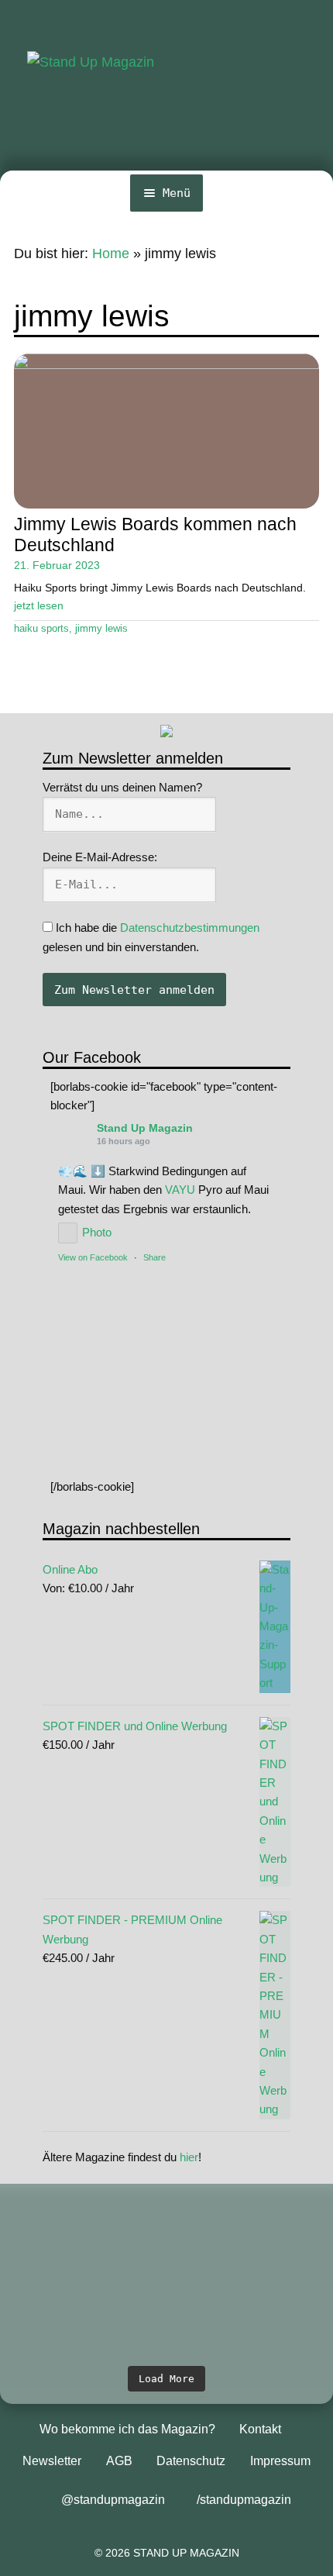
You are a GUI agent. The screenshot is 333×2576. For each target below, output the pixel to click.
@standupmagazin (113, 2500)
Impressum (280, 2461)
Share (154, 1257)
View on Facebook (93, 1257)
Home (111, 253)
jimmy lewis (101, 629)
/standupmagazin (244, 2500)
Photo (97, 1232)
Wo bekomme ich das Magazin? (127, 2429)
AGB (119, 2461)
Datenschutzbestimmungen (190, 928)
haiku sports (41, 629)
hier (189, 2157)
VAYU (180, 1190)
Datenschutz (191, 2461)
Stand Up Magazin (145, 1128)
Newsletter (52, 2461)
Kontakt (260, 2429)
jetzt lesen (39, 605)
